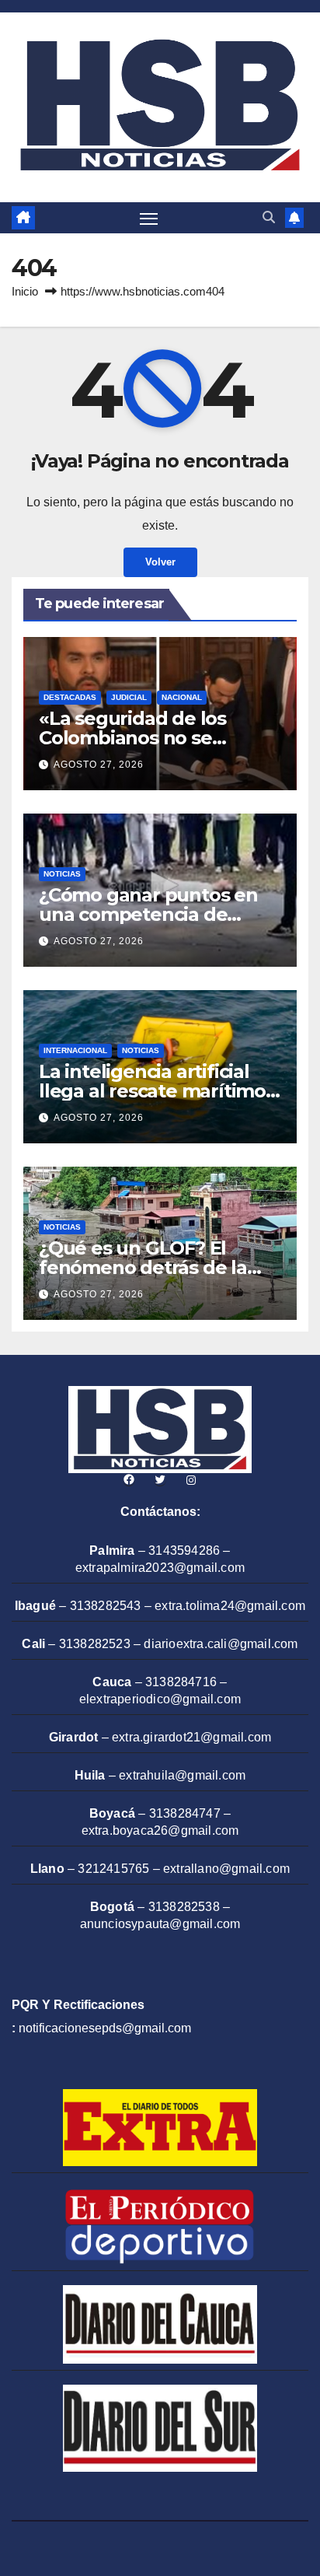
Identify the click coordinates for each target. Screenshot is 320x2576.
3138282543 (106, 1606)
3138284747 (185, 1813)
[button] (269, 217)
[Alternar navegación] (149, 218)
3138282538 (184, 1907)
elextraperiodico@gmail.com (160, 1699)
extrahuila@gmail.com (182, 1775)
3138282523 (95, 1644)
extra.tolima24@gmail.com (230, 1606)
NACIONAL (182, 697)
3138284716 (181, 1682)
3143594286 (184, 1550)
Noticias (62, 874)
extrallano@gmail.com (226, 1869)
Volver (160, 562)
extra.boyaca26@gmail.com (160, 1830)
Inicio (25, 291)
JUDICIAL (129, 697)
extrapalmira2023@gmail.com (160, 1568)
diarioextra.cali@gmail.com (221, 1644)
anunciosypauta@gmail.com (160, 1924)
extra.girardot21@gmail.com (191, 1737)
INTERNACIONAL (75, 1050)
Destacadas (70, 697)
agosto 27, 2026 (99, 765)
